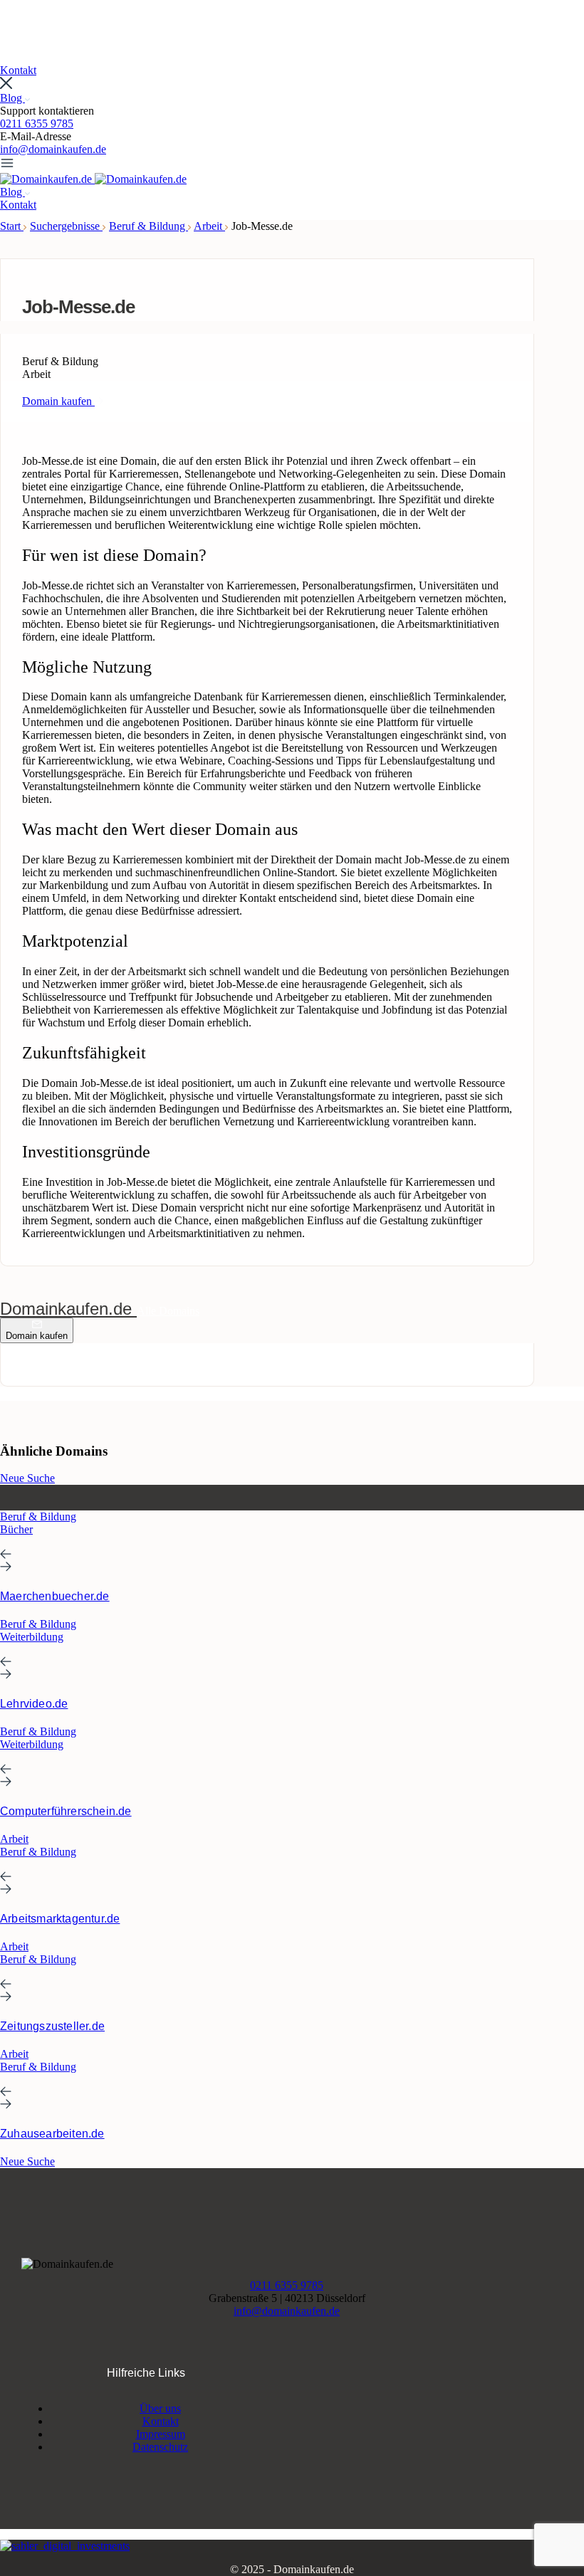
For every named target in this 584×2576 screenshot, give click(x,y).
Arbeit (209, 226)
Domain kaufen (37, 1336)
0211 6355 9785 (37, 123)
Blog (12, 98)
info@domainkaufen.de (53, 149)
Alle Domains (168, 1311)
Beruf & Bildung (148, 226)
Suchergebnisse (66, 226)
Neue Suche (27, 1478)
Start (12, 226)
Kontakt (161, 2421)
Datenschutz (160, 2447)
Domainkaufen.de (68, 1309)
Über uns (160, 2408)
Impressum (161, 2434)
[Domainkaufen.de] (47, 179)
